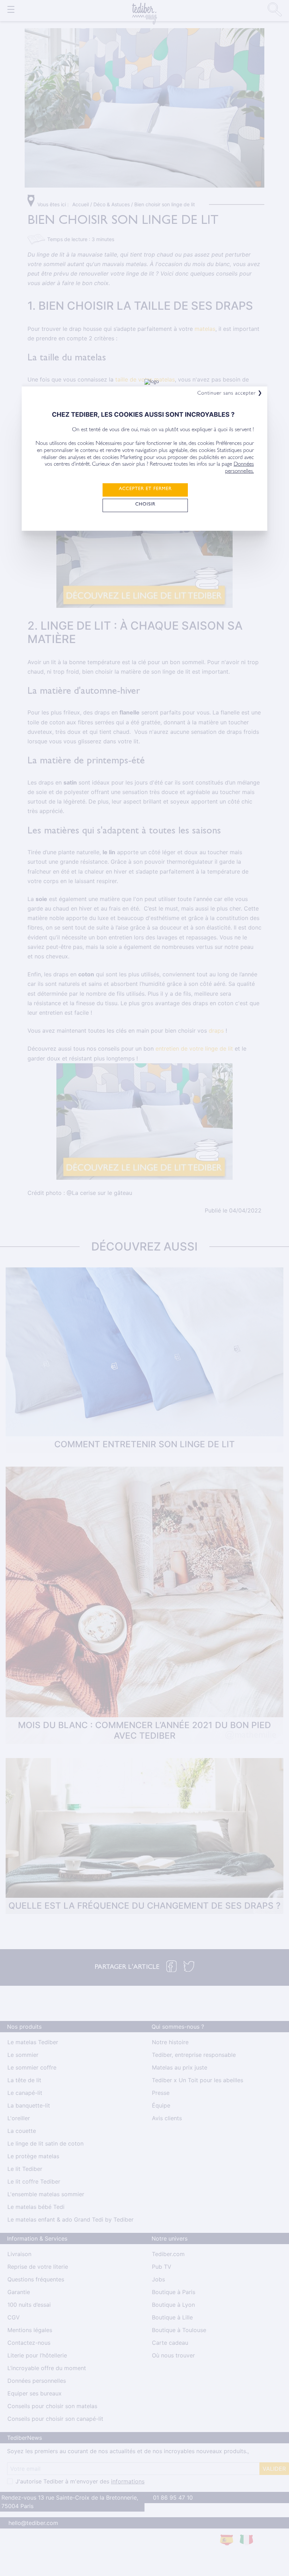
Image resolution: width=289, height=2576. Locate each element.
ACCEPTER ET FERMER (145, 489)
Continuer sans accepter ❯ (230, 394)
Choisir (145, 505)
